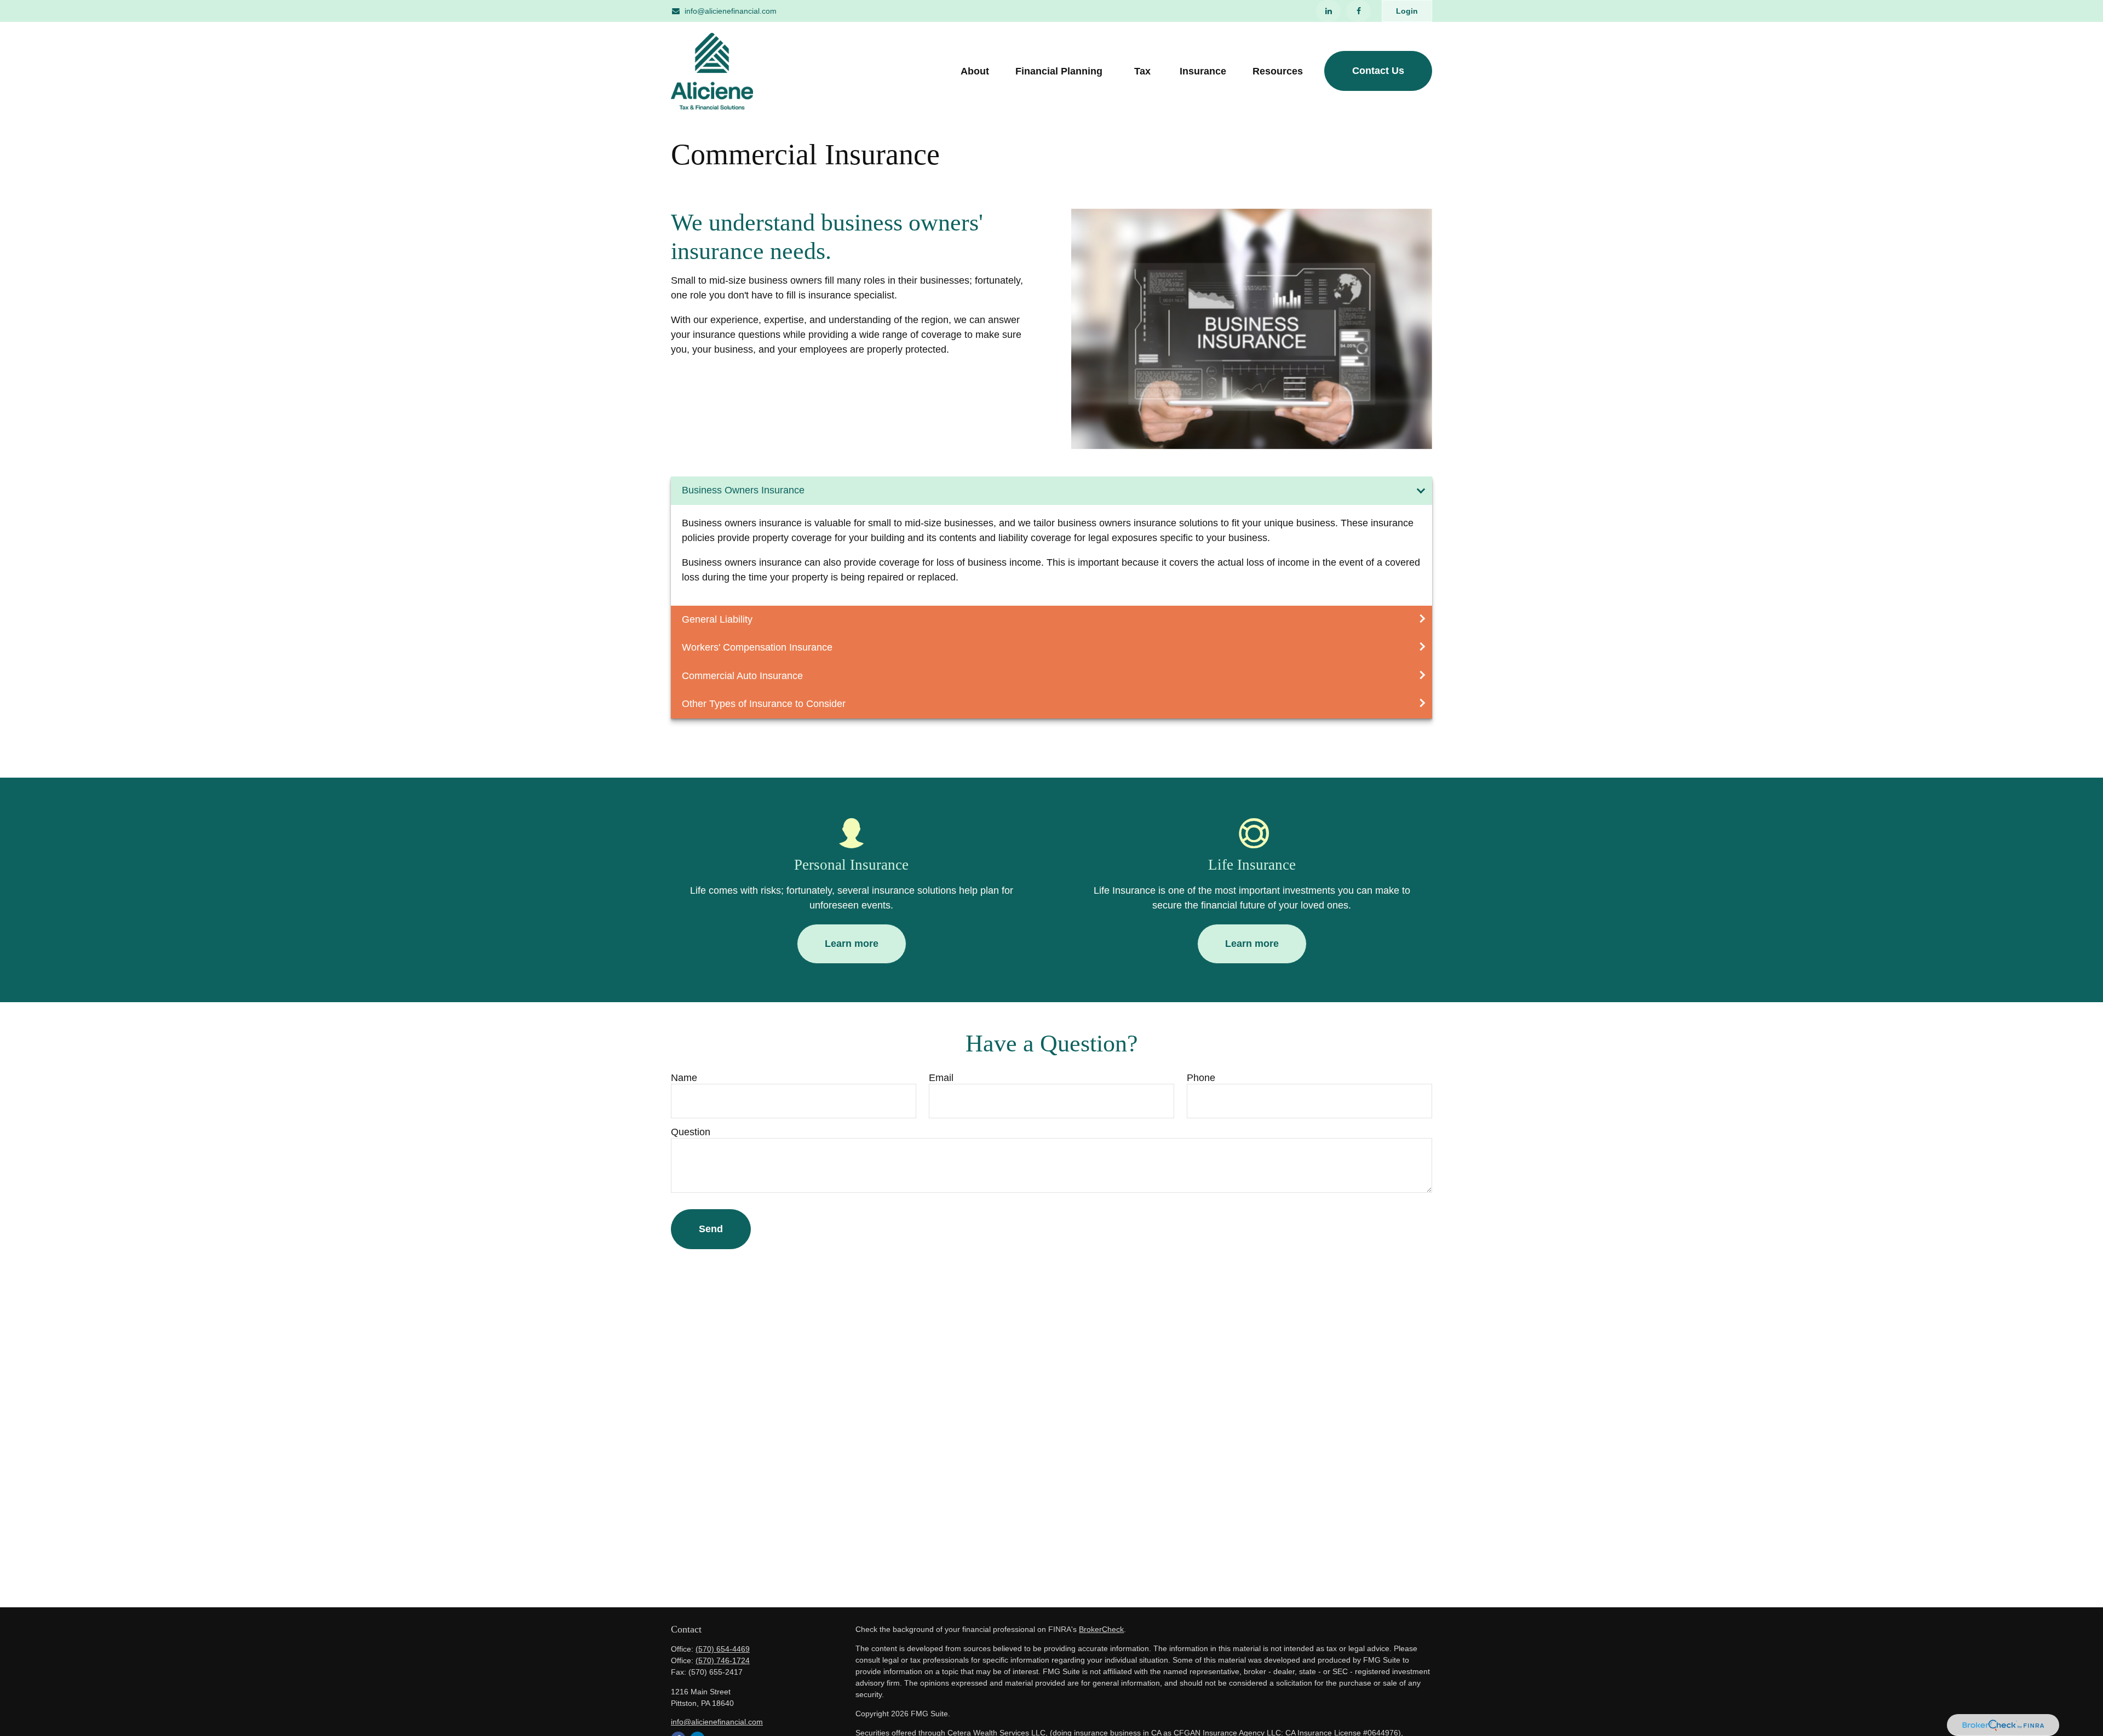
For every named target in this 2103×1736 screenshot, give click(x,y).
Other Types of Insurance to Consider (764, 704)
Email (941, 1078)
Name (684, 1078)
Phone (1201, 1078)
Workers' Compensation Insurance (757, 647)
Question (691, 1132)
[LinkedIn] (1328, 11)
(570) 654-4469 (723, 1649)
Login (1407, 11)
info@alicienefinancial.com (731, 11)
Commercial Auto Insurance (742, 676)
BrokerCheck (1101, 1629)
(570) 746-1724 (723, 1660)
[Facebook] (1358, 11)
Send (711, 1229)
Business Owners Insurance (743, 490)
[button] (975, 71)
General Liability (717, 619)
